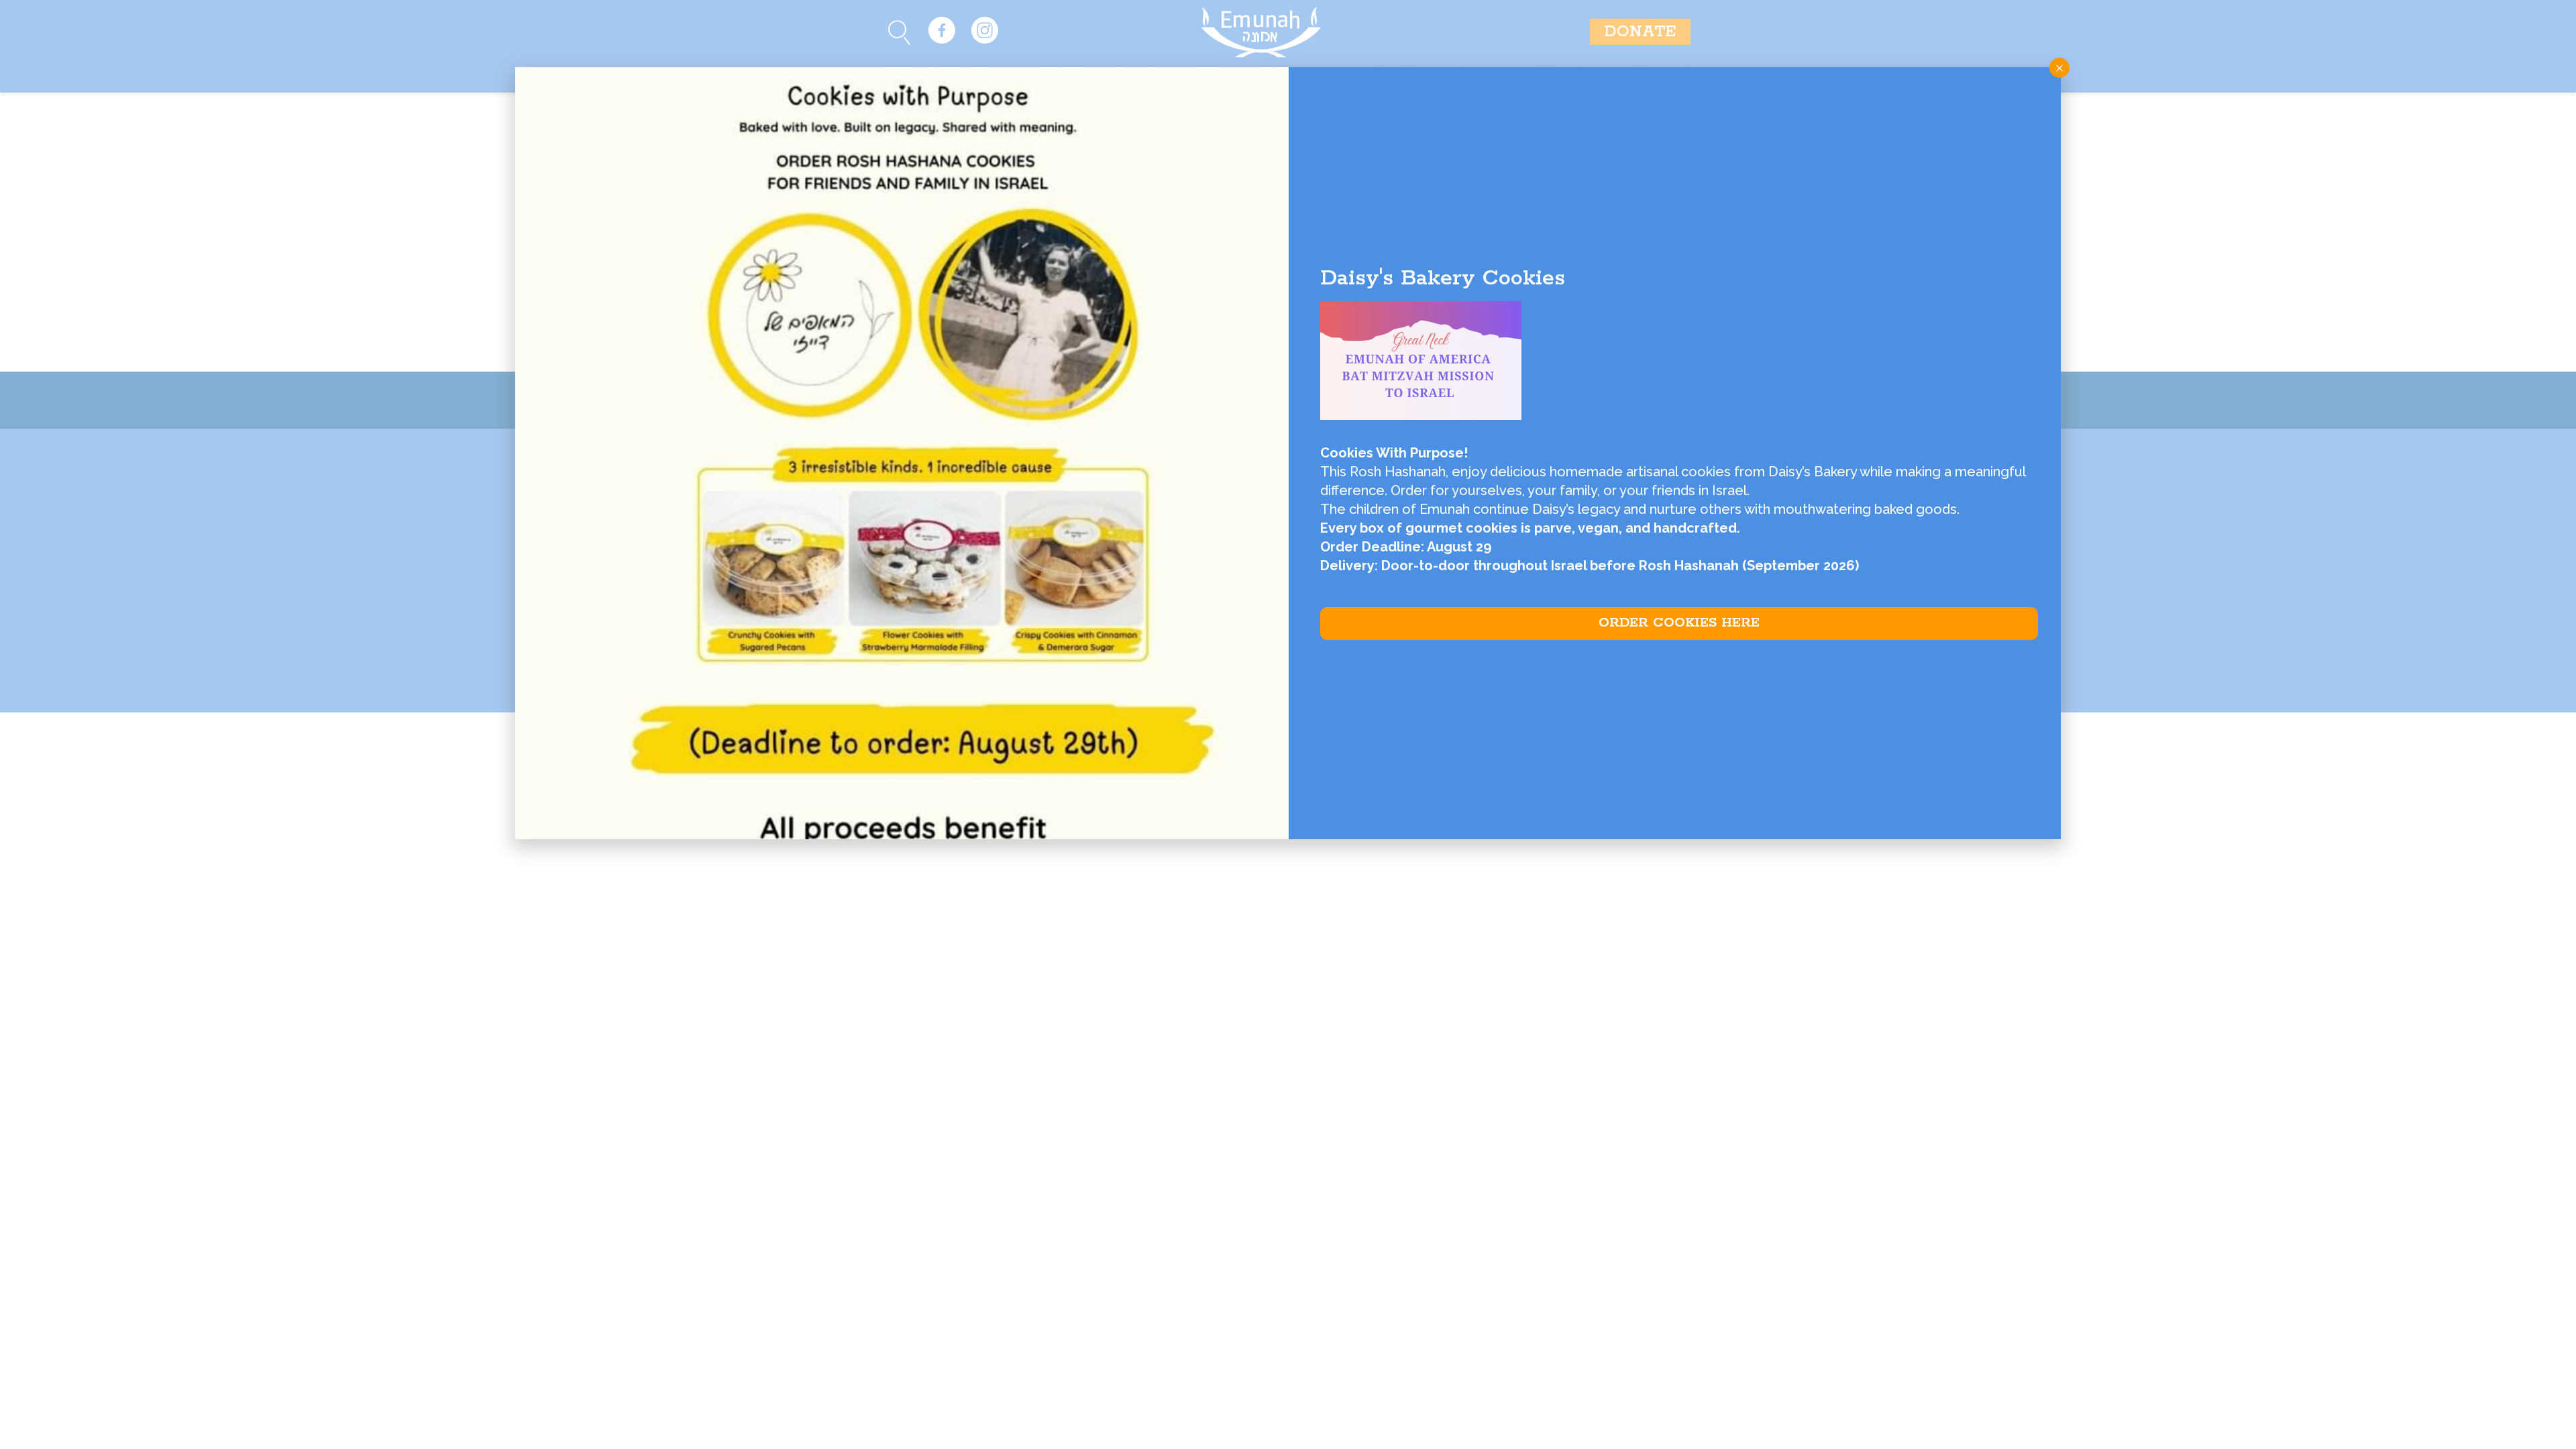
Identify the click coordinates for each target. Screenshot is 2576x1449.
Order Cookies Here (1679, 623)
